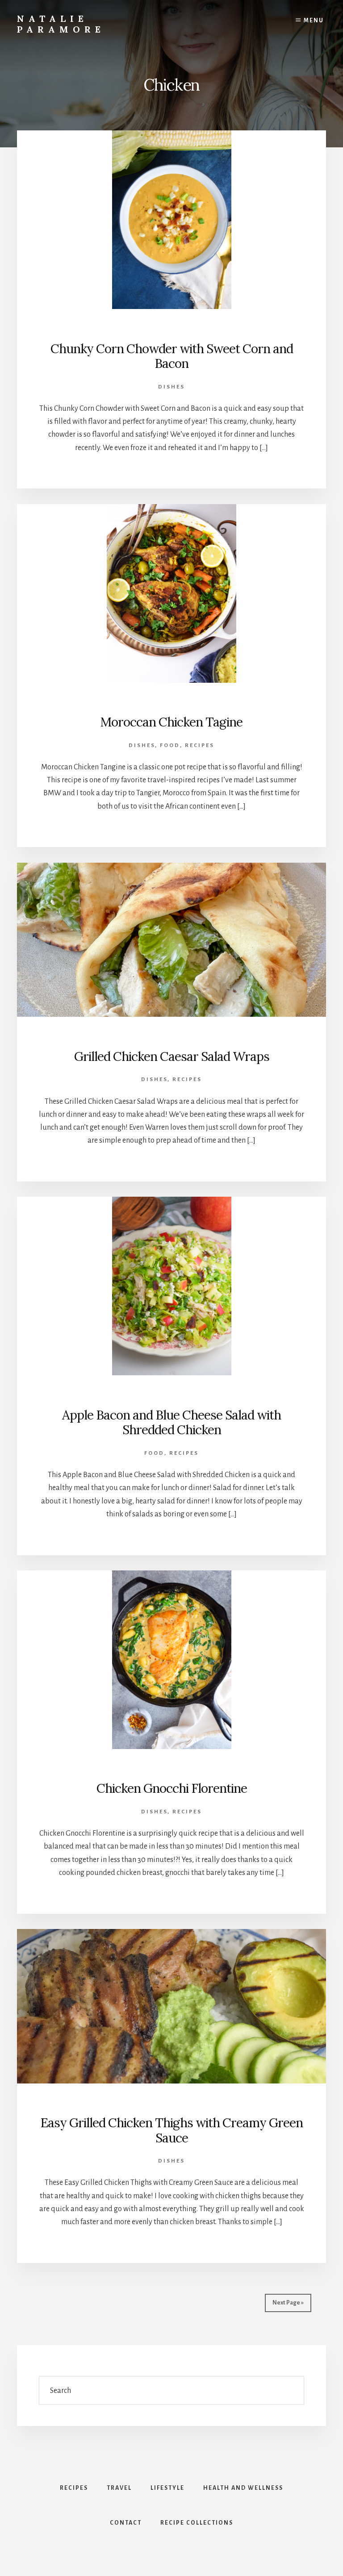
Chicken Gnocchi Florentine (172, 1788)
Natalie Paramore (61, 24)
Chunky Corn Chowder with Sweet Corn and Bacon (172, 356)
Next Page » (288, 2303)
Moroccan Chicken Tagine (171, 722)
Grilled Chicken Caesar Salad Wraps (172, 1056)
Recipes (200, 745)
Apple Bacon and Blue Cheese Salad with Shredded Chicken (171, 1423)
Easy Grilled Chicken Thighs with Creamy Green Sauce (172, 2130)
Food (170, 745)
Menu (314, 21)
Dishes (171, 387)
